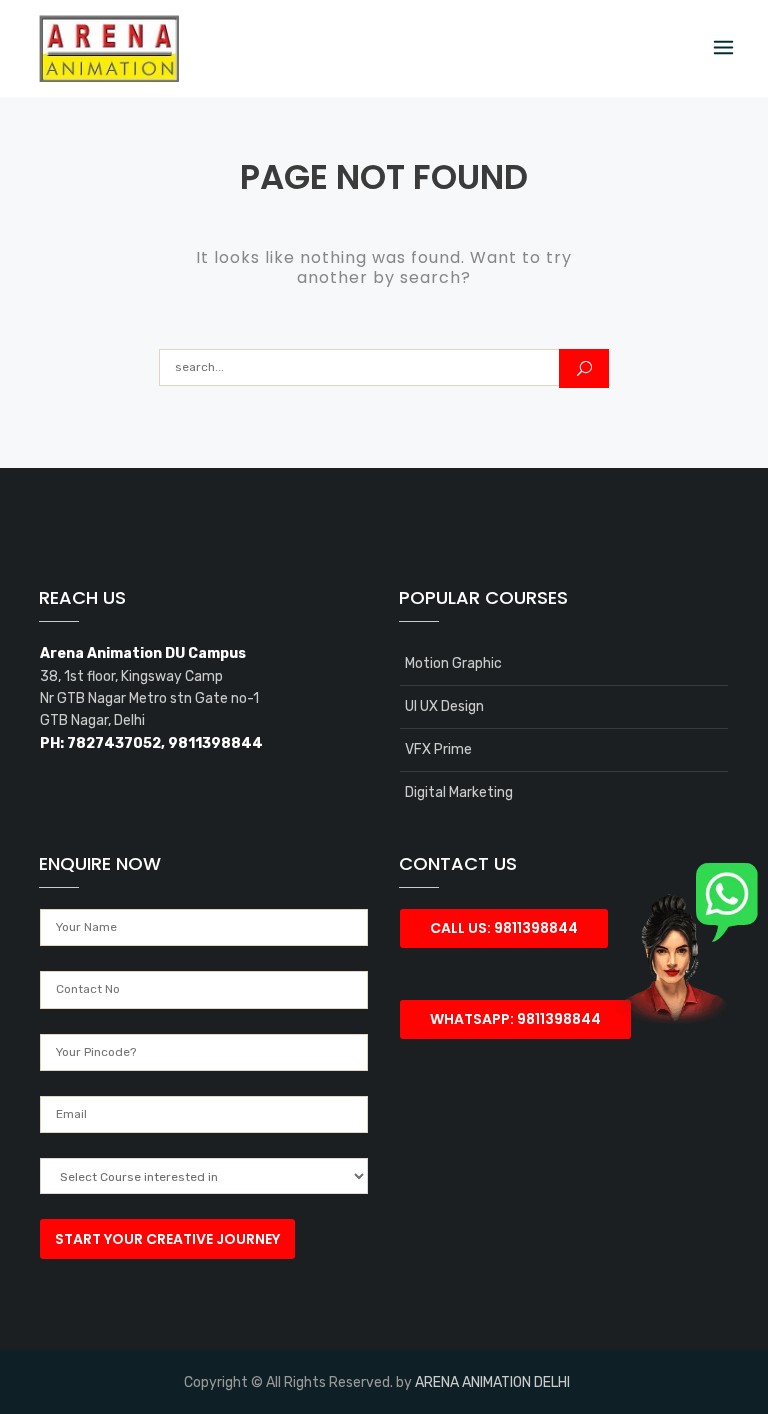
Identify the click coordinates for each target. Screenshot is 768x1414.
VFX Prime (438, 749)
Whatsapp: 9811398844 (515, 1019)
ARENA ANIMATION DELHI (492, 1382)
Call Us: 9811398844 (504, 928)
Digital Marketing (459, 792)
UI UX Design (444, 706)
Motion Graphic (453, 663)
